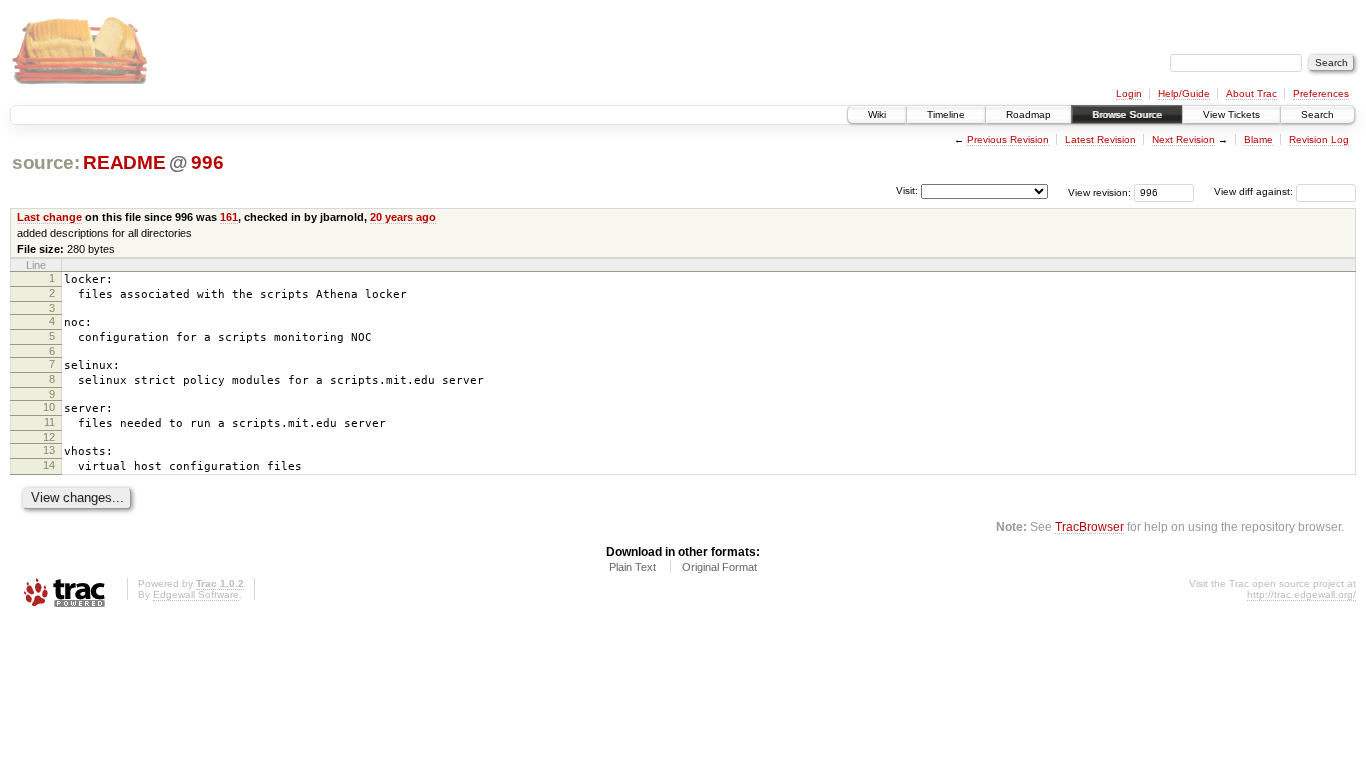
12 (49, 437)
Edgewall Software (196, 594)
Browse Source (1127, 114)
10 (49, 407)
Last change (49, 217)
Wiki (877, 114)
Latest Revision (1100, 139)
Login (1129, 93)
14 (49, 465)
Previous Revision (1008, 139)
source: (46, 162)
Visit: (907, 190)
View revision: (1099, 191)
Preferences (1321, 93)
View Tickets (1231, 114)
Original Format (719, 567)
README (124, 162)
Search (1317, 114)
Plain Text (632, 567)
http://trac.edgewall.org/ (1301, 594)
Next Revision (1183, 139)
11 (49, 422)
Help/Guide (1184, 93)
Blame (1258, 139)
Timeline (946, 114)
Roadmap (1028, 114)
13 (49, 450)
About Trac (1251, 93)
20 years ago (403, 217)
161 (229, 217)
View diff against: (1255, 191)
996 (207, 162)
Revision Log (1319, 139)
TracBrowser (1089, 526)
